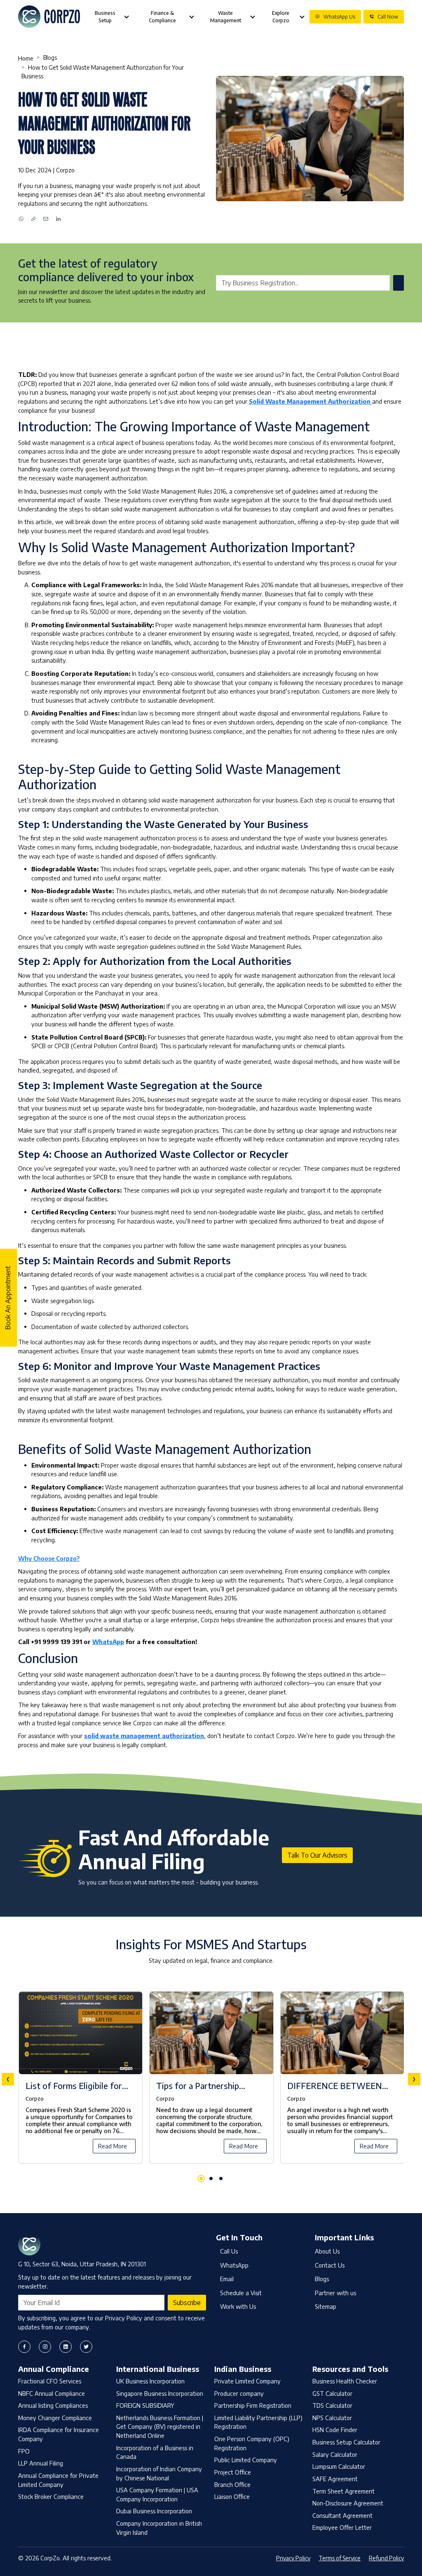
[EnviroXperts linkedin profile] (66, 2347)
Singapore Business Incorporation (160, 2393)
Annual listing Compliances (53, 2405)
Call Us (229, 2251)
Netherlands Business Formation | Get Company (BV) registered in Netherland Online (160, 2427)
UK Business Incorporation (150, 2381)
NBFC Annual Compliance (52, 2393)
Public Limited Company (246, 2460)
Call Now (388, 17)
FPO (24, 2451)
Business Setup (105, 17)
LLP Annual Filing (41, 2463)
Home (26, 58)
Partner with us (335, 2293)
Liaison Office (232, 2496)
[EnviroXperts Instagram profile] (45, 2347)
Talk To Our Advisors (317, 1855)
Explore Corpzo (281, 17)
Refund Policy (386, 2558)
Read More (113, 2146)
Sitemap (326, 2306)
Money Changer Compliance (55, 2418)
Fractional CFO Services (50, 2381)
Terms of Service (340, 2558)
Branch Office (232, 2484)
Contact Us (330, 2265)
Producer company (239, 2393)
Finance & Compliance (162, 17)
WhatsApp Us (339, 17)
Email (227, 2279)
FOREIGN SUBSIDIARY (145, 2405)
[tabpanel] (211, 2079)
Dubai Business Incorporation (154, 2511)
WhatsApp (108, 1642)
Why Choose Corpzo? (49, 1558)
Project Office (233, 2472)
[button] (201, 2178)
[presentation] (8, 2079)
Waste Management (226, 17)
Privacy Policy (293, 2558)
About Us (327, 2251)
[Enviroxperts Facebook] (24, 2347)
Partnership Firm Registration (253, 2405)
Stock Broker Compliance (51, 2496)
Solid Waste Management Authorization (311, 401)
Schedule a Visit (241, 2293)
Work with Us (238, 2306)
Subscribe (187, 2303)
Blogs (50, 58)
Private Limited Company (247, 2381)
